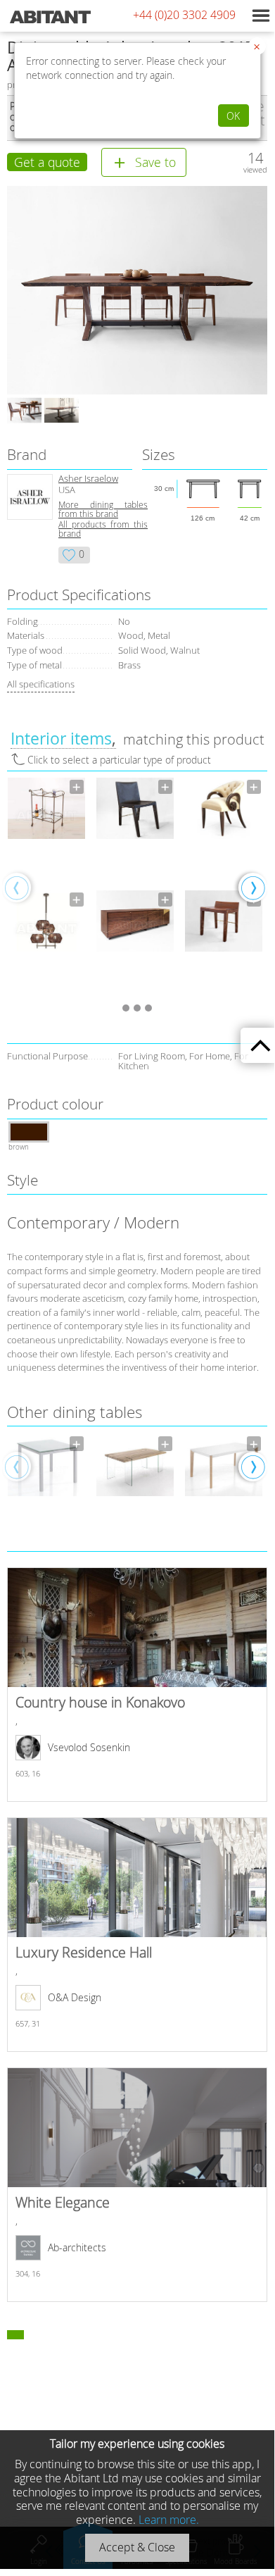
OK (233, 116)
